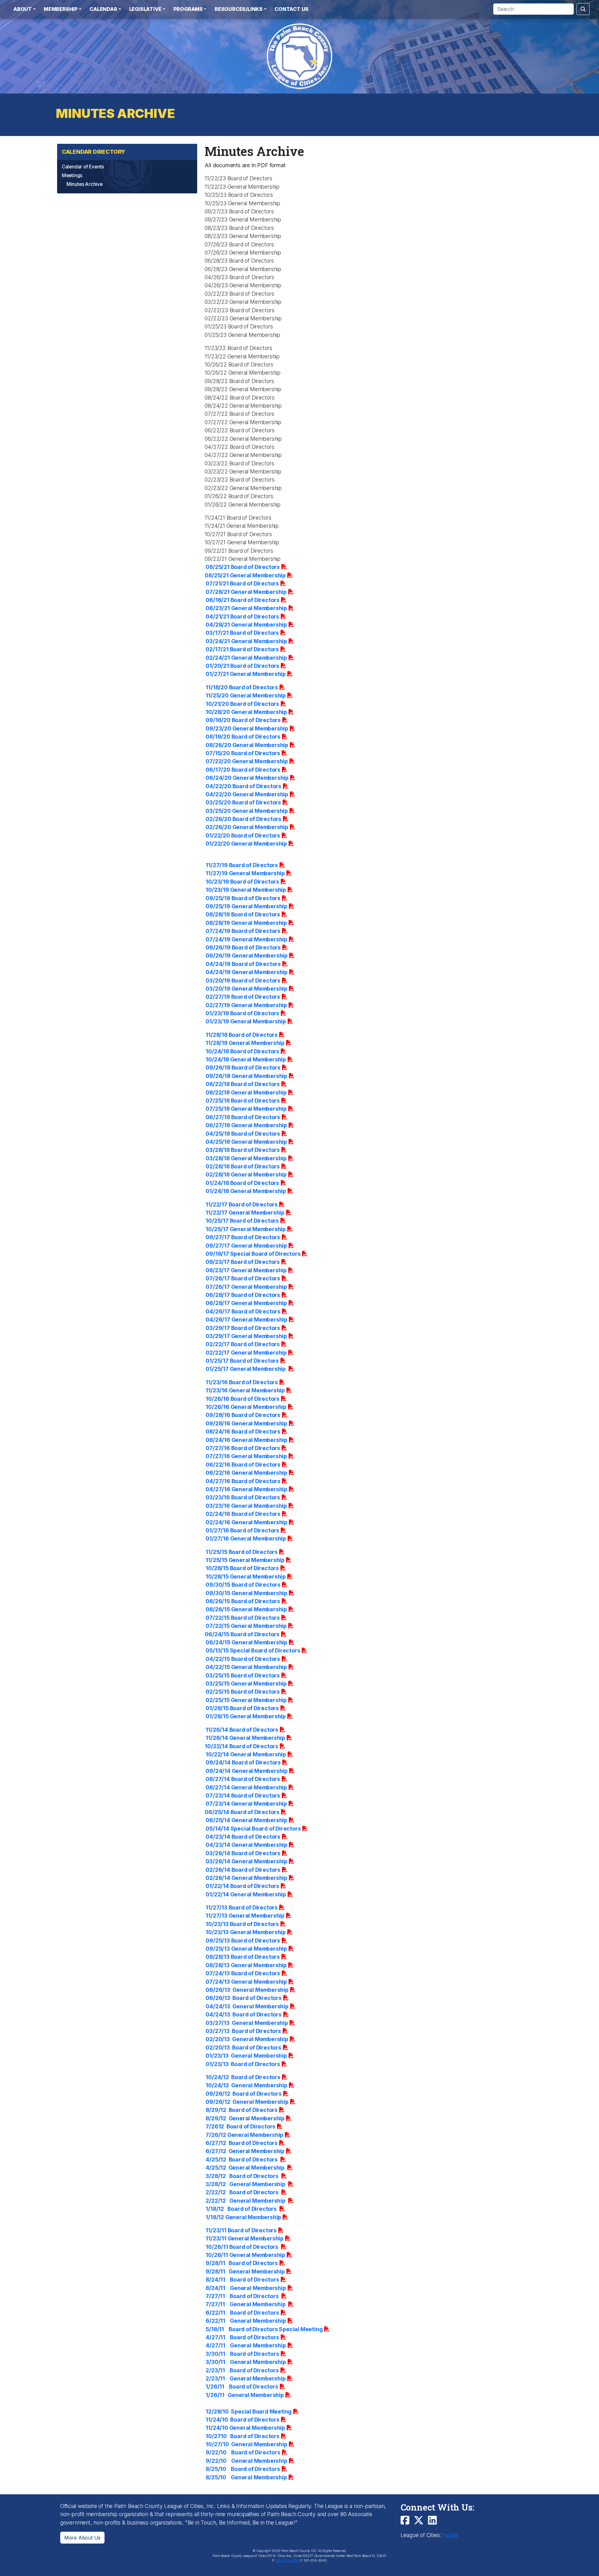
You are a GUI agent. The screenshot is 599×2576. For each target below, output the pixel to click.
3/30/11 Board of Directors (242, 2354)
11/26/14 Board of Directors (242, 1730)
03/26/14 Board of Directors (243, 1853)
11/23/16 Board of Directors (242, 1382)
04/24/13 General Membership (247, 2006)
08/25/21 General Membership (245, 575)
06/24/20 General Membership (247, 778)
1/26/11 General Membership (245, 2395)
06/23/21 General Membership (246, 608)
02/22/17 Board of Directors (243, 1344)
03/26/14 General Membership (246, 1861)
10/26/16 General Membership (246, 1407)
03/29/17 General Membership (246, 1336)
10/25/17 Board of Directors (242, 1221)
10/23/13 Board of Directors (242, 1924)
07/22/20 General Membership (247, 761)
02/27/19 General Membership (246, 1005)
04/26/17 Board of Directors (243, 1311)
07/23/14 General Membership (246, 1804)
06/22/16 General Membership (246, 1473)
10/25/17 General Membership (246, 1229)
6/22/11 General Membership (246, 2321)
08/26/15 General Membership (246, 1609)
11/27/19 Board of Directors (242, 865)
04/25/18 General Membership (246, 1142)
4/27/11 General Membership (246, 2345)
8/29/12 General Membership (245, 2118)
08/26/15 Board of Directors (243, 1601)
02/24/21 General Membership (246, 658)
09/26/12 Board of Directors (243, 2094)
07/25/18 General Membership (246, 1109)
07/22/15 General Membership (246, 1626)
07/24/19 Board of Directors (243, 931)
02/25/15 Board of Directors (243, 1692)
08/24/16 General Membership (246, 1440)
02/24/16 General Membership (246, 1522)
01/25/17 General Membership (246, 1369)
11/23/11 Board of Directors (241, 2230)
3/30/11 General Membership (246, 2362)
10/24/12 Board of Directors (243, 2077)
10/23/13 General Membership (246, 1932)
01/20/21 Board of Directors (242, 666)
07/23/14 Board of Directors (243, 1795)
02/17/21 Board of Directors (242, 649)
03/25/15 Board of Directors (243, 1675)
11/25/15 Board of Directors (242, 1552)
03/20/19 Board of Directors (243, 980)
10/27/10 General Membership (246, 2444)
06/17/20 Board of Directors (243, 770)
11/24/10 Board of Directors (242, 2420)
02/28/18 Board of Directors (243, 1166)
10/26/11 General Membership (245, 2255)
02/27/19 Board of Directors (243, 997)
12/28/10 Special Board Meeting (249, 2411)
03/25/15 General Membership (246, 1683)
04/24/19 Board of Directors (243, 964)
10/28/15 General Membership (246, 1577)
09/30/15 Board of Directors (243, 1585)
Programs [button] (188, 9)
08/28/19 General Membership (246, 923)
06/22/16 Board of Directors (243, 1465)
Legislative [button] (145, 9)
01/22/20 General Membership (246, 844)
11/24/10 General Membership (245, 2428)
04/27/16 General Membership (246, 1489)
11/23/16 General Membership (245, 1390)
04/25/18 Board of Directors (243, 1134)
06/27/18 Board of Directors (243, 1117)
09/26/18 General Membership (246, 1076)
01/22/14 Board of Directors (242, 1886)
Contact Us (292, 9)
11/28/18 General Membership (245, 1043)
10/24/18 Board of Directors (242, 1051)
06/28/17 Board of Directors (243, 1295)
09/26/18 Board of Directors (243, 1067)
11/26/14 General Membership (245, 1738)
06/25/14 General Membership (246, 1820)
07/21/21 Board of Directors (242, 583)
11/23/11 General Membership (245, 2238)
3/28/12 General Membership (246, 2184)
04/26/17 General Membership (246, 1320)
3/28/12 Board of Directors (243, 2176)
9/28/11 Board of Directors (242, 2263)
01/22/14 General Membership (246, 1894)
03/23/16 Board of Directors (243, 1497)
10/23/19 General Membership (246, 890)
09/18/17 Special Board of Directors (253, 1254)
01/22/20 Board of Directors (243, 835)
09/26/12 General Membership (247, 2102)
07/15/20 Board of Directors (243, 753)
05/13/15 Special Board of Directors (253, 1650)
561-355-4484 (287, 2561)
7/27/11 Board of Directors (243, 2296)
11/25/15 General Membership (245, 1560)
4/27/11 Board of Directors (242, 2337)
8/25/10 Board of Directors (243, 2469)
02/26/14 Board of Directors (243, 1870)
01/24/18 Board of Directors (242, 1183)
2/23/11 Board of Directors (242, 2370)
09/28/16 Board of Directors (243, 1415)
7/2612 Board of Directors (241, 2126)
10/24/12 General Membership (246, 2085)
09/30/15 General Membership (246, 1593)
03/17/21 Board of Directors (242, 633)
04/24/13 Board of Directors (243, 2014)
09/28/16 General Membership (246, 1423)
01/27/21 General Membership (246, 674)
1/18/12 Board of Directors (242, 2209)
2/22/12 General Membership (246, 2201)
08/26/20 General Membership (247, 745)
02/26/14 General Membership (246, 1878)
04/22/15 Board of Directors (243, 1659)
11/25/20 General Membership (246, 695)
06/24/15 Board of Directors (242, 1634)
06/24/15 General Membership (246, 1642)
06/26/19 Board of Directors (243, 947)
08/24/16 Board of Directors (243, 1431)
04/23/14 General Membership (246, 1845)
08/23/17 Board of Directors (243, 1262)
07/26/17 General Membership (246, 1287)
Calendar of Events (83, 167)
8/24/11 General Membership (246, 2288)
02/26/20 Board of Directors (243, 819)
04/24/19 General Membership (247, 972)
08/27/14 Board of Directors (243, 1779)
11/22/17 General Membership (245, 1213)
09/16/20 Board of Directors (243, 720)
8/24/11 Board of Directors (242, 2280)
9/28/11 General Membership (245, 2271)
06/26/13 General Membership (247, 1990)
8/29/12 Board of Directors (242, 2110)
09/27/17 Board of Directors (243, 1237)
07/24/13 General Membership (246, 1982)
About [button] (23, 9)
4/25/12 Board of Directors (242, 2159)
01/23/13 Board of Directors (243, 2064)
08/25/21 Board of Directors (243, 567)
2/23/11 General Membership (246, 2378)
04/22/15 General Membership (246, 1667)
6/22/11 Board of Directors (242, 2313)
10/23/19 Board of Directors (242, 882)
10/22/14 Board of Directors (241, 1746)
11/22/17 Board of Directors (242, 1204)
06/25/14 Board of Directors (242, 1812)
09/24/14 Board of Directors (243, 1762)
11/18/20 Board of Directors (242, 687)
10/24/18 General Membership (246, 1059)
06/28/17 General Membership (246, 1303)
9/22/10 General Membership (246, 2461)
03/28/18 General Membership (246, 1158)
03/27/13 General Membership (247, 2023)
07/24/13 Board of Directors (243, 1973)
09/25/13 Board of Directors (243, 1940)
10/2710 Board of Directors (242, 2436)
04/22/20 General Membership (247, 794)
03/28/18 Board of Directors (243, 1150)
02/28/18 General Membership (246, 1174)
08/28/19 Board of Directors (243, 914)
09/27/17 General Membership (246, 1246)
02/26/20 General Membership (247, 827)
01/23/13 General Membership (246, 2056)
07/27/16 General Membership (246, 1456)
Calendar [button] (103, 9)
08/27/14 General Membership (246, 1787)
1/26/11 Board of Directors (242, 2387)
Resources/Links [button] (239, 9)
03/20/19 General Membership (246, 989)
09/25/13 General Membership (246, 1949)
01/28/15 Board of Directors (242, 1708)
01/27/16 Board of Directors (242, 1530)
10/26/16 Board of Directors (243, 1399)
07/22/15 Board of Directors (243, 1618)
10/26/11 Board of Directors (242, 2247)
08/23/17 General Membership (246, 1270)
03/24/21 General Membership (246, 641)
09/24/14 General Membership (247, 1771)
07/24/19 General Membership (246, 939)
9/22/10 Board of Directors (243, 2452)
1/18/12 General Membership (243, 2217)
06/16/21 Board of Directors (243, 600)
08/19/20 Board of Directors (243, 737)
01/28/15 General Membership (246, 1716)
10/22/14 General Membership (246, 1754)
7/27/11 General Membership (246, 2304)
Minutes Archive (85, 184)
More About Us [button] (82, 2538)
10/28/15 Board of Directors (242, 1568)
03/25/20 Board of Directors (243, 802)
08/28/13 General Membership (246, 1965)
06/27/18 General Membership (246, 1125)
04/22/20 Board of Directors (243, 786)
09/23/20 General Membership (247, 728)
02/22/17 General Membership (246, 1353)
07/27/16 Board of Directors (243, 1448)
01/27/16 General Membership (246, 1538)
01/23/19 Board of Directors (242, 1013)
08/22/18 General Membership (246, 1092)
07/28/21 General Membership (246, 592)
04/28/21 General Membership (246, 625)
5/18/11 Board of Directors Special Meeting (264, 2329)
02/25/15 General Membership (246, 1700)
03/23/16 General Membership (246, 1506)
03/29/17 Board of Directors (243, 1328)
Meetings (72, 175)
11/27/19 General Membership (245, 873)
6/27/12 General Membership (245, 2151)
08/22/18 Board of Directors (243, 1084)
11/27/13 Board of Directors (242, 1907)
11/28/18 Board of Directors (242, 1035)
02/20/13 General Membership (247, 2039)
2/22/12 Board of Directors (243, 2192)
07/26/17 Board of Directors (243, 1278)
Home (450, 2535)
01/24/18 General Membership (246, 1191)
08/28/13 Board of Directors (243, 1957)
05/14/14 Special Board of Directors (253, 1829)
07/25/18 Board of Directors (243, 1101)
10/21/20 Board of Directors (242, 704)
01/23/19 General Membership (246, 1021)
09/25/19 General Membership (246, 906)
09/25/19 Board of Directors (243, 898)
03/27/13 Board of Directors (243, 2031)
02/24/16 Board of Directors (243, 1514)
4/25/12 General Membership (246, 2168)
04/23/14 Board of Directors (243, 1837)
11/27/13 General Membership (245, 1916)
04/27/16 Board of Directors (243, 1481)
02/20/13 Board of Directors (243, 2047)
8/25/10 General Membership (246, 2477)
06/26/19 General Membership (247, 956)
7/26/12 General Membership (244, 2135)
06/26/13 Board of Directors (243, 1998)
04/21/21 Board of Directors (242, 616)
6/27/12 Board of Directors (242, 2143)
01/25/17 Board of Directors (242, 1361)
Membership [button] (61, 9)
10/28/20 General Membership (246, 712)
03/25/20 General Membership (247, 811)
